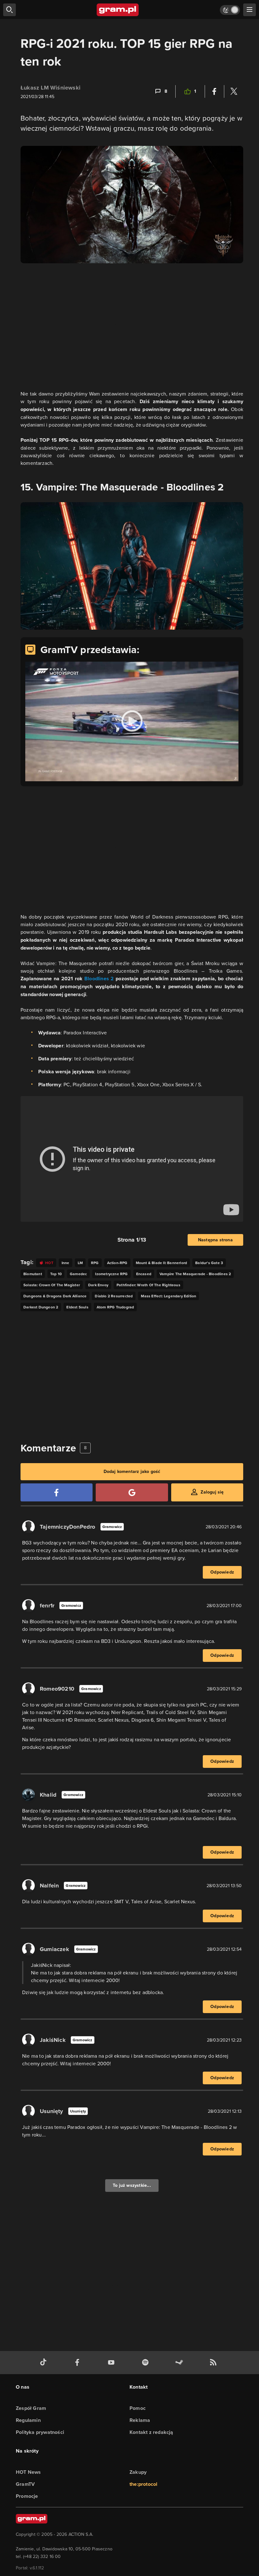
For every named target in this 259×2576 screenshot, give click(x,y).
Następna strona (215, 1240)
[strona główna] (118, 10)
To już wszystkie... (132, 2185)
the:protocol (143, 2484)
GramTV (25, 2484)
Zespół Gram (31, 2408)
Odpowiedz (222, 1572)
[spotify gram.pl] (147, 2363)
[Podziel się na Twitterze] (234, 91)
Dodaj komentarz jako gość (132, 1472)
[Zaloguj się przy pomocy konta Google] (132, 1492)
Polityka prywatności (40, 2432)
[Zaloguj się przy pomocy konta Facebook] (57, 1492)
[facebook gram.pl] (79, 2363)
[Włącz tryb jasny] (230, 10)
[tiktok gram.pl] (45, 2363)
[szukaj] (9, 10)
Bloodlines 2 (99, 979)
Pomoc (138, 2408)
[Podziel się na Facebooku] (214, 91)
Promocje (27, 2496)
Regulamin (28, 2420)
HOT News (28, 2472)
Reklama (140, 2420)
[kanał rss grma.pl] (214, 2363)
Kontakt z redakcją (151, 2432)
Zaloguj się (212, 1492)
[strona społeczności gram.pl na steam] (180, 2363)
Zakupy (138, 2472)
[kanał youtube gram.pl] (112, 2363)
